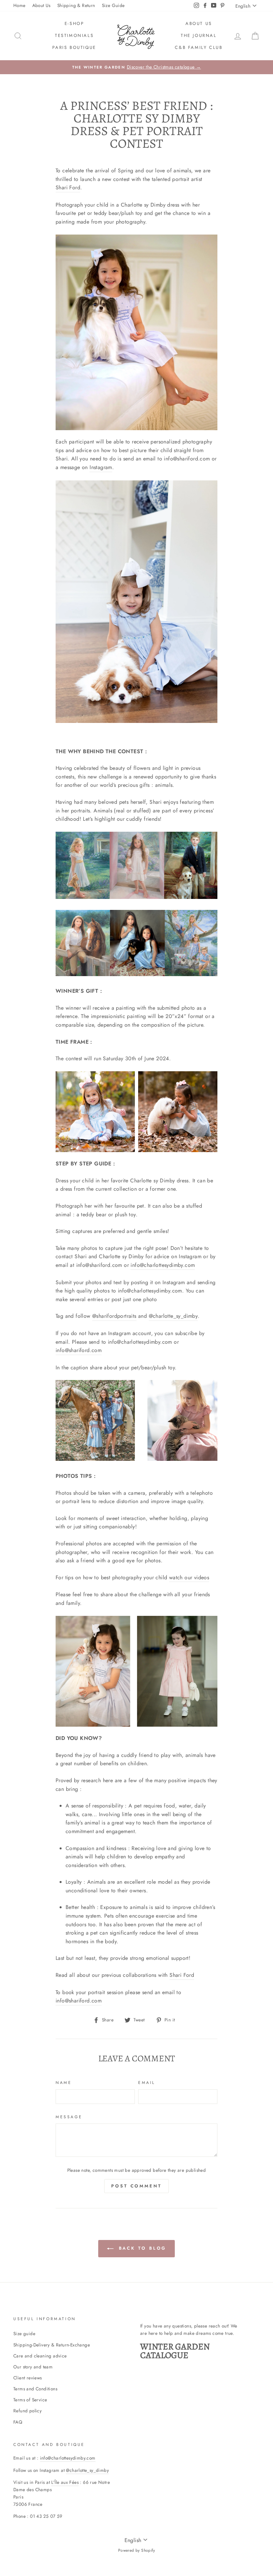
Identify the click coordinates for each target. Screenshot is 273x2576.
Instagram (101, 467)
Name (64, 2083)
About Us (41, 5)
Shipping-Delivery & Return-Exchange (52, 2345)
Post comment (136, 2186)
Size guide (24, 2333)
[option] (136, 67)
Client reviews (28, 2378)
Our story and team (33, 2367)
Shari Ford (68, 187)
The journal (199, 35)
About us (199, 23)
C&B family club (199, 47)
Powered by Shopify (136, 2550)
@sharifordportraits (114, 1316)
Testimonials (74, 35)
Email (147, 2083)
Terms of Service (30, 2400)
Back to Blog (141, 2248)
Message (69, 2117)
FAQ (18, 2422)
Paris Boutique (74, 47)
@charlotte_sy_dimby (173, 1316)
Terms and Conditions (35, 2389)
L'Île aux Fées (65, 2482)
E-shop (74, 23)
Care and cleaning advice (40, 2356)
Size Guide (113, 5)
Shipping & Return (76, 5)
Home (19, 5)
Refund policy (27, 2411)
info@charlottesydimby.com (68, 2458)
